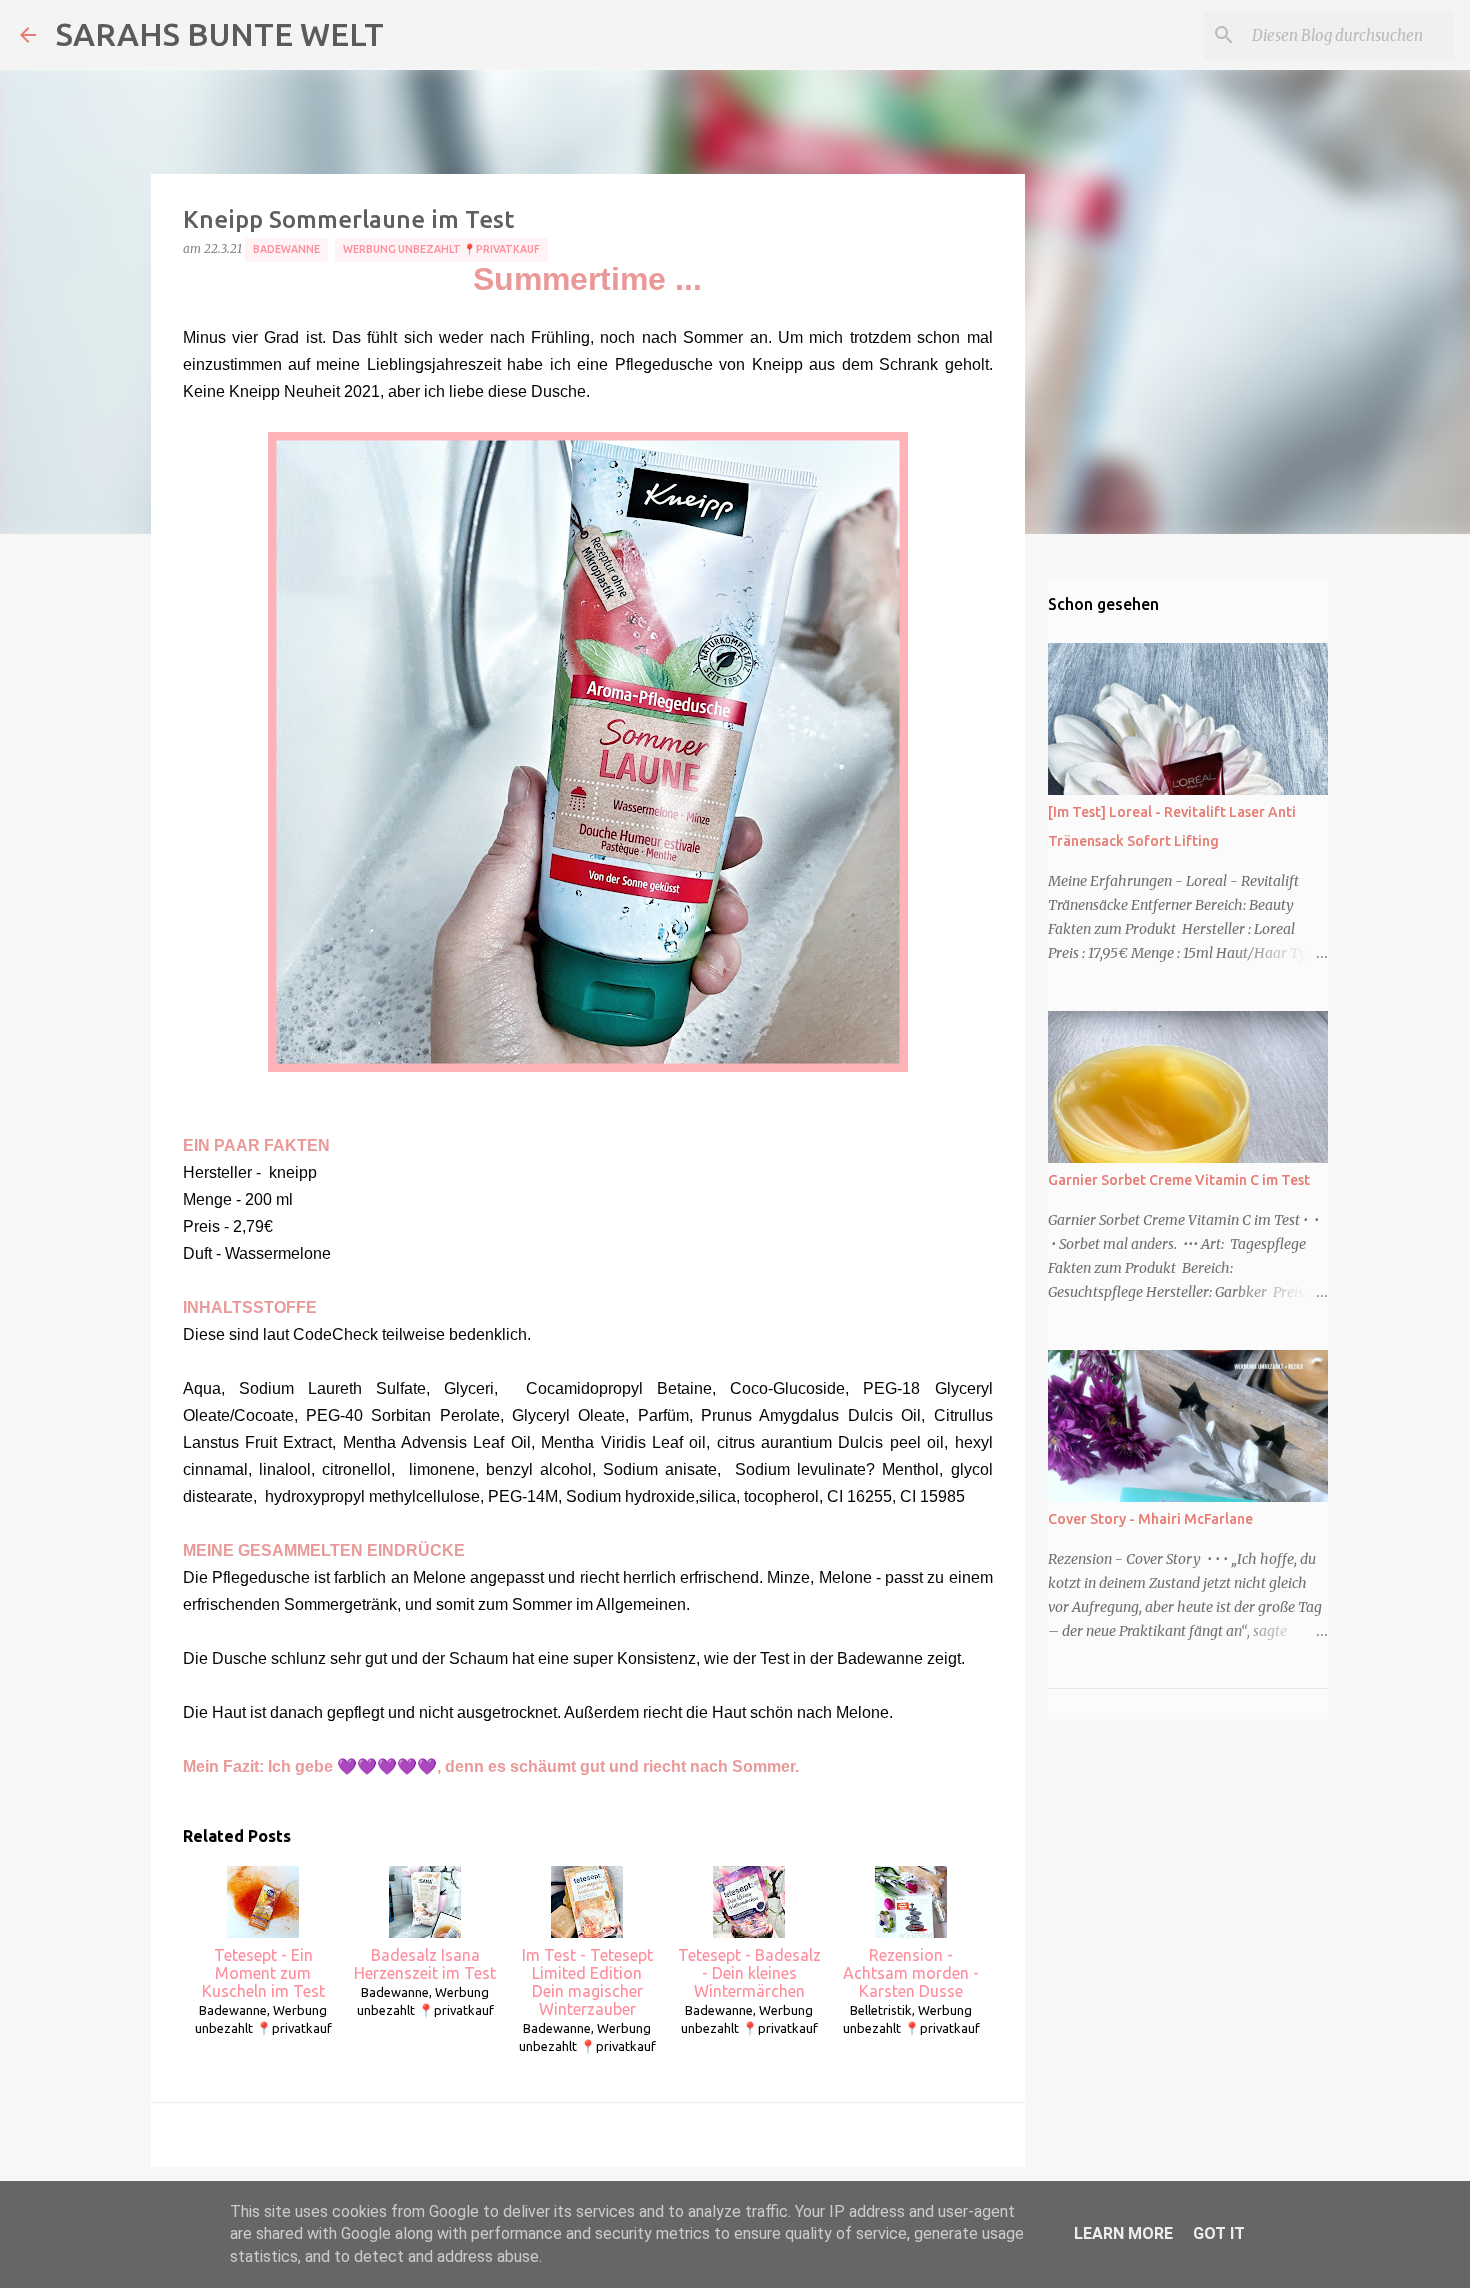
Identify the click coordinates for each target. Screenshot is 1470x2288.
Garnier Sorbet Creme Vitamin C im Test (1179, 1180)
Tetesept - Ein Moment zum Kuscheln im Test (263, 1973)
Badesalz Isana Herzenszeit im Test (425, 1964)
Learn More (1123, 2233)
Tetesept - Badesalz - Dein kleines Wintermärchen (749, 1973)
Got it (1219, 2233)
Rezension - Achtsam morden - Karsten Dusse (911, 1973)
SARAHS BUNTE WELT (220, 34)
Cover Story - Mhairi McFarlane (1150, 1519)
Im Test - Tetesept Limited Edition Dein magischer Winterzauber (587, 1982)
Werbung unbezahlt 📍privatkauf (441, 249)
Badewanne (286, 249)
